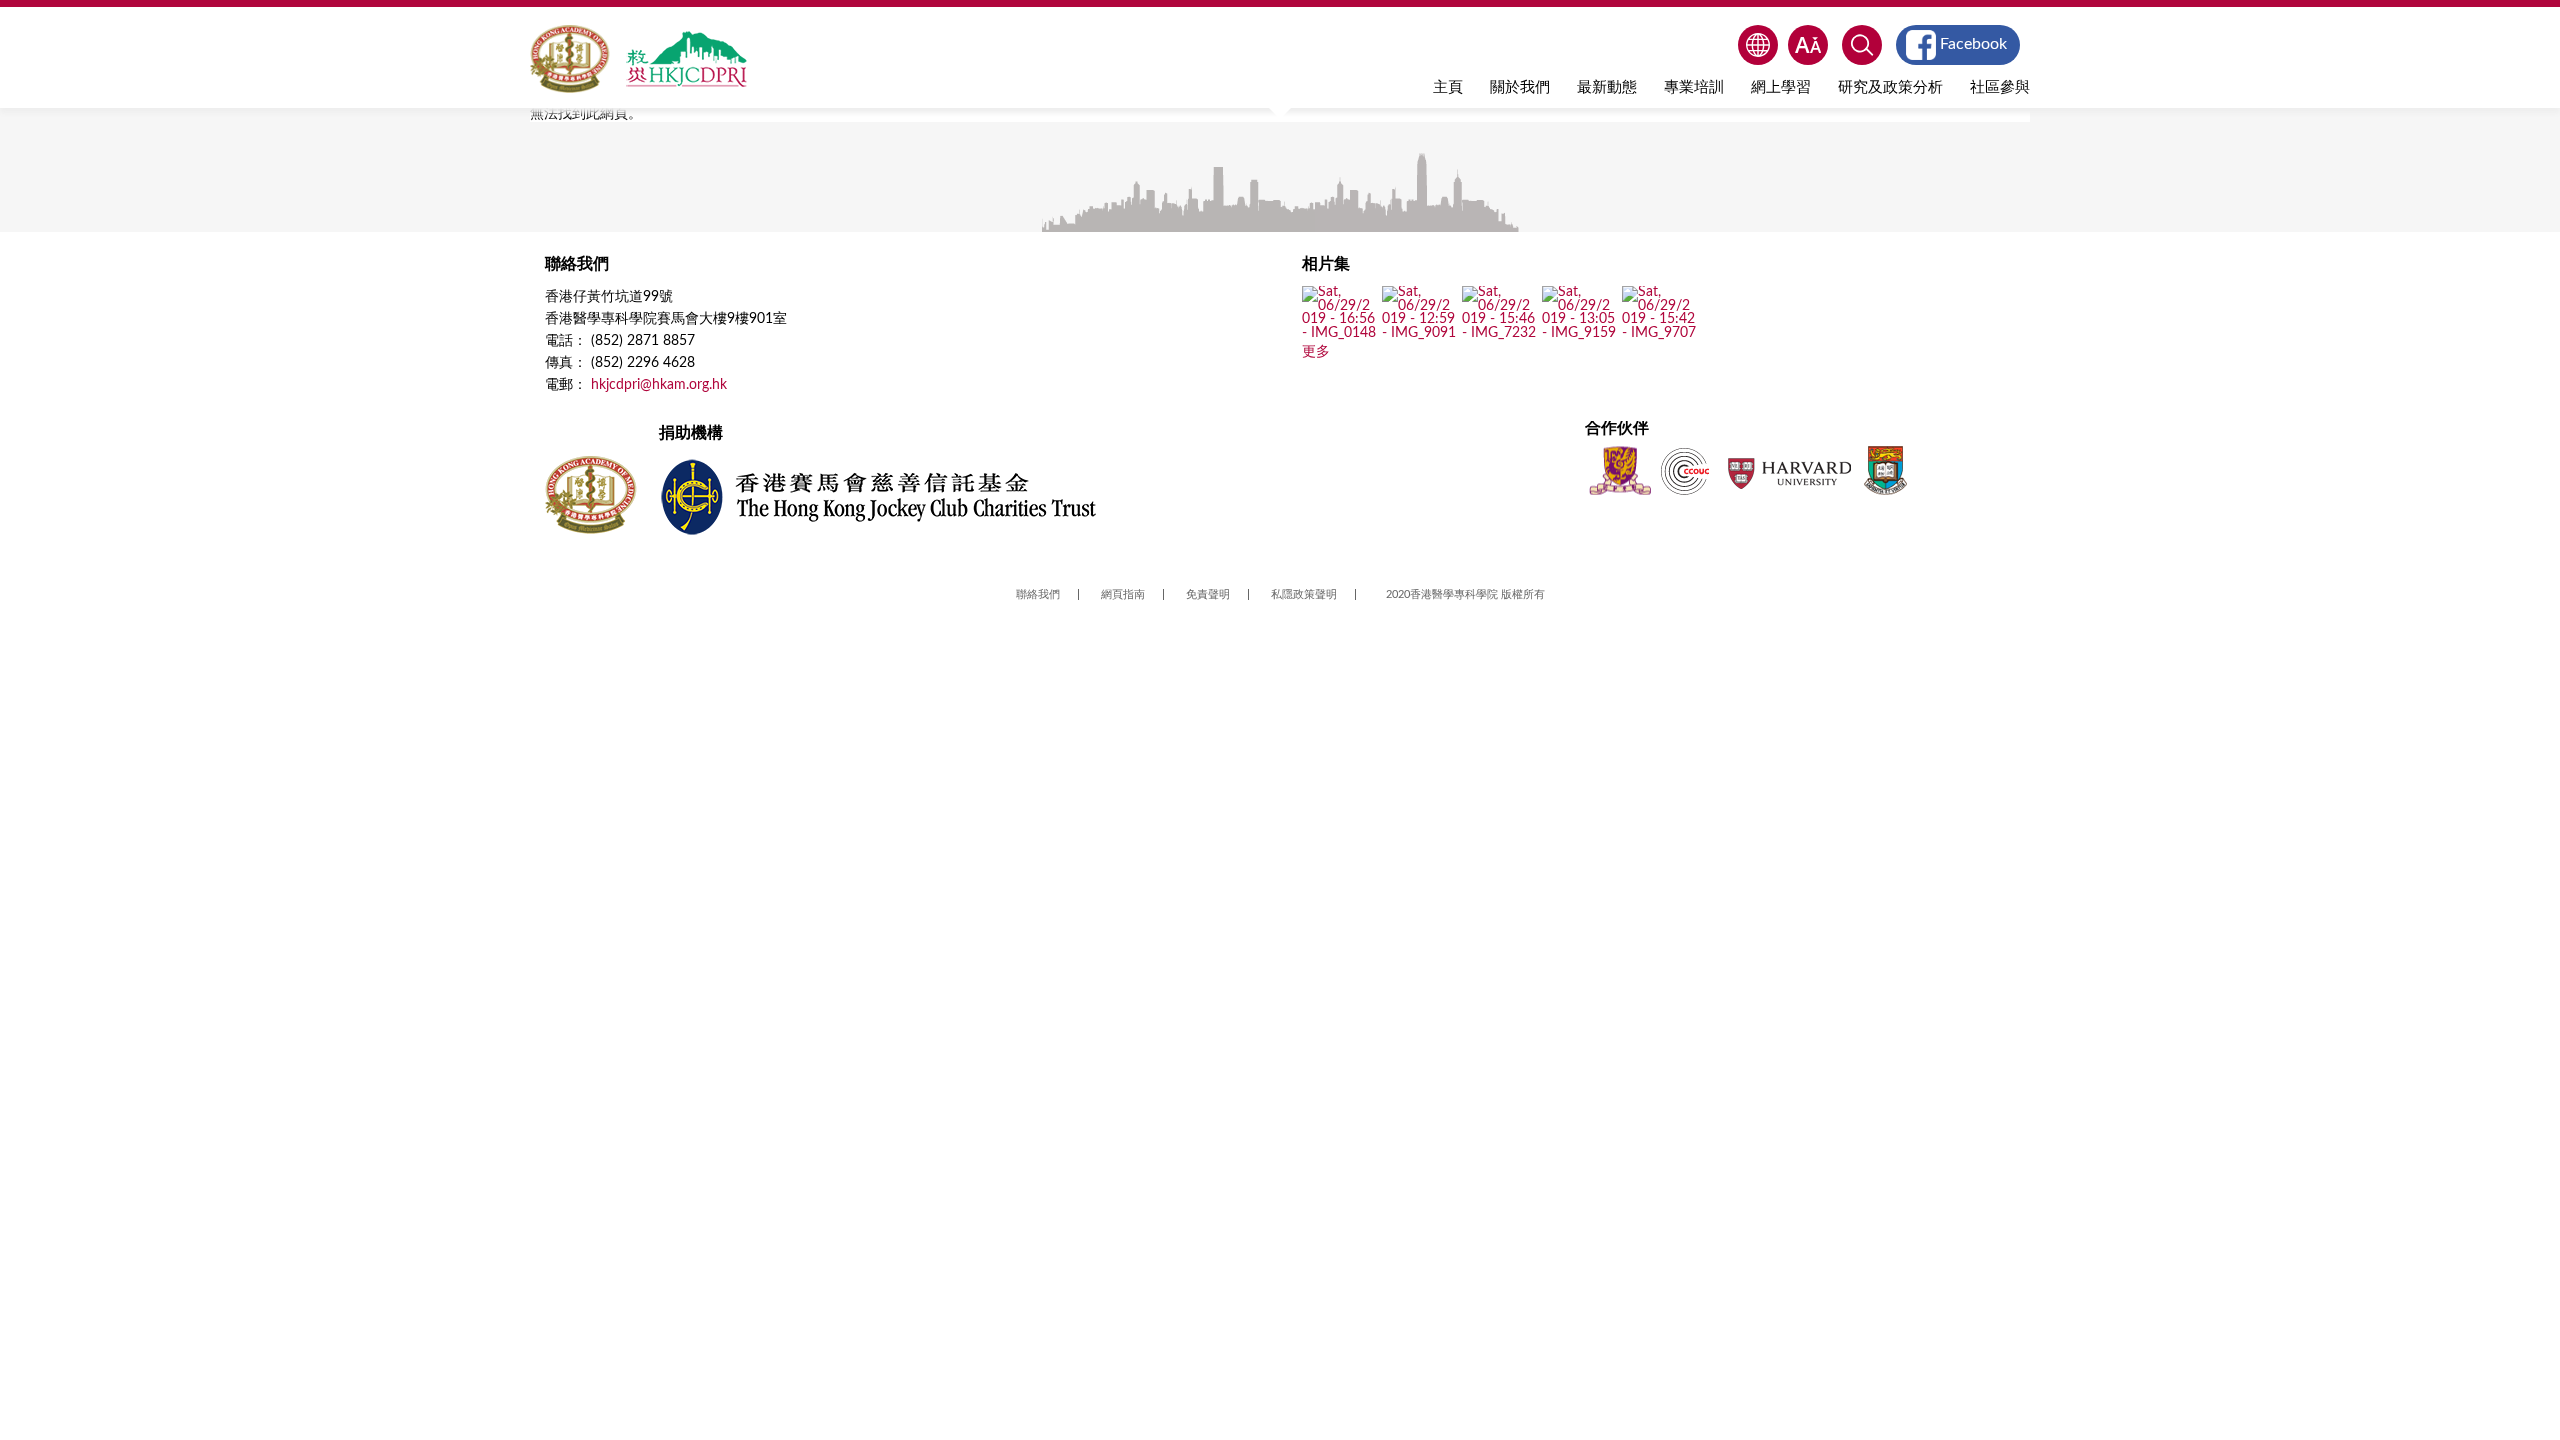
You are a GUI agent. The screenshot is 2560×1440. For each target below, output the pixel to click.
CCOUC (1685, 470)
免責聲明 (1208, 594)
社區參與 (2000, 87)
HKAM (570, 59)
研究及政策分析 (1890, 87)
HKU (1885, 470)
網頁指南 (1123, 594)
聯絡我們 (1038, 594)
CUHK (1620, 470)
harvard (1787, 470)
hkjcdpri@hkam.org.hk (659, 385)
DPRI (686, 59)
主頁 (1448, 87)
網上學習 (1781, 87)
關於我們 (1520, 87)
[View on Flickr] (1339, 333)
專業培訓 (1694, 87)
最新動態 (1607, 87)
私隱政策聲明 (1304, 594)
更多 (1316, 352)
